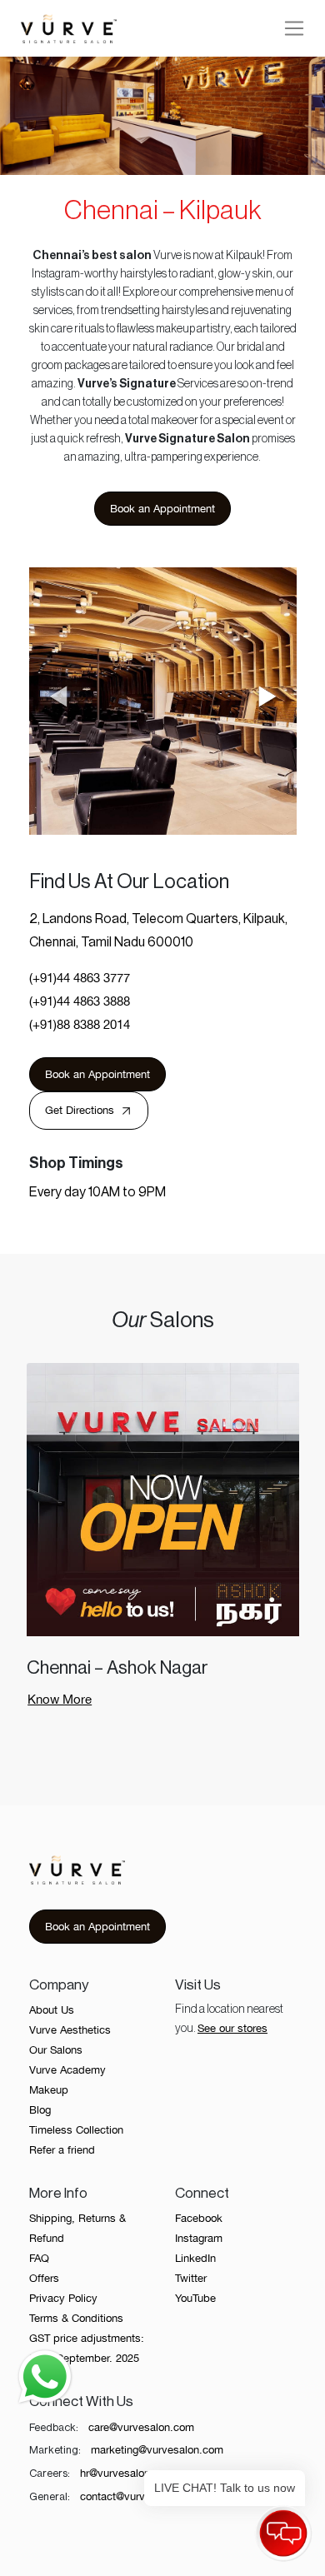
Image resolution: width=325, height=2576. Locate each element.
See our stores (232, 2028)
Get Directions (80, 1110)
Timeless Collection (76, 2130)
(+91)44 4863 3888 (80, 1001)
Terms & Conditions (76, 2318)
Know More (60, 1699)
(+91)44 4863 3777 (80, 978)
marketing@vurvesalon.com (157, 2450)
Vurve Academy (67, 2070)
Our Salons (56, 2050)
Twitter (191, 2278)
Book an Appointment (162, 509)
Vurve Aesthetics (70, 2030)
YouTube (195, 2298)
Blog (40, 2110)
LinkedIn (195, 2258)
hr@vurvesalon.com (127, 2473)
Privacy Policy (63, 2298)
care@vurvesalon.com (141, 2427)
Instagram (199, 2238)
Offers (44, 2278)
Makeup (49, 2090)
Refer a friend (62, 2150)
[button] (267, 698)
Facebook (199, 2218)
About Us (52, 2010)
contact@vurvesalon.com (140, 2496)
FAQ (39, 2258)
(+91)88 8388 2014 (80, 1024)
